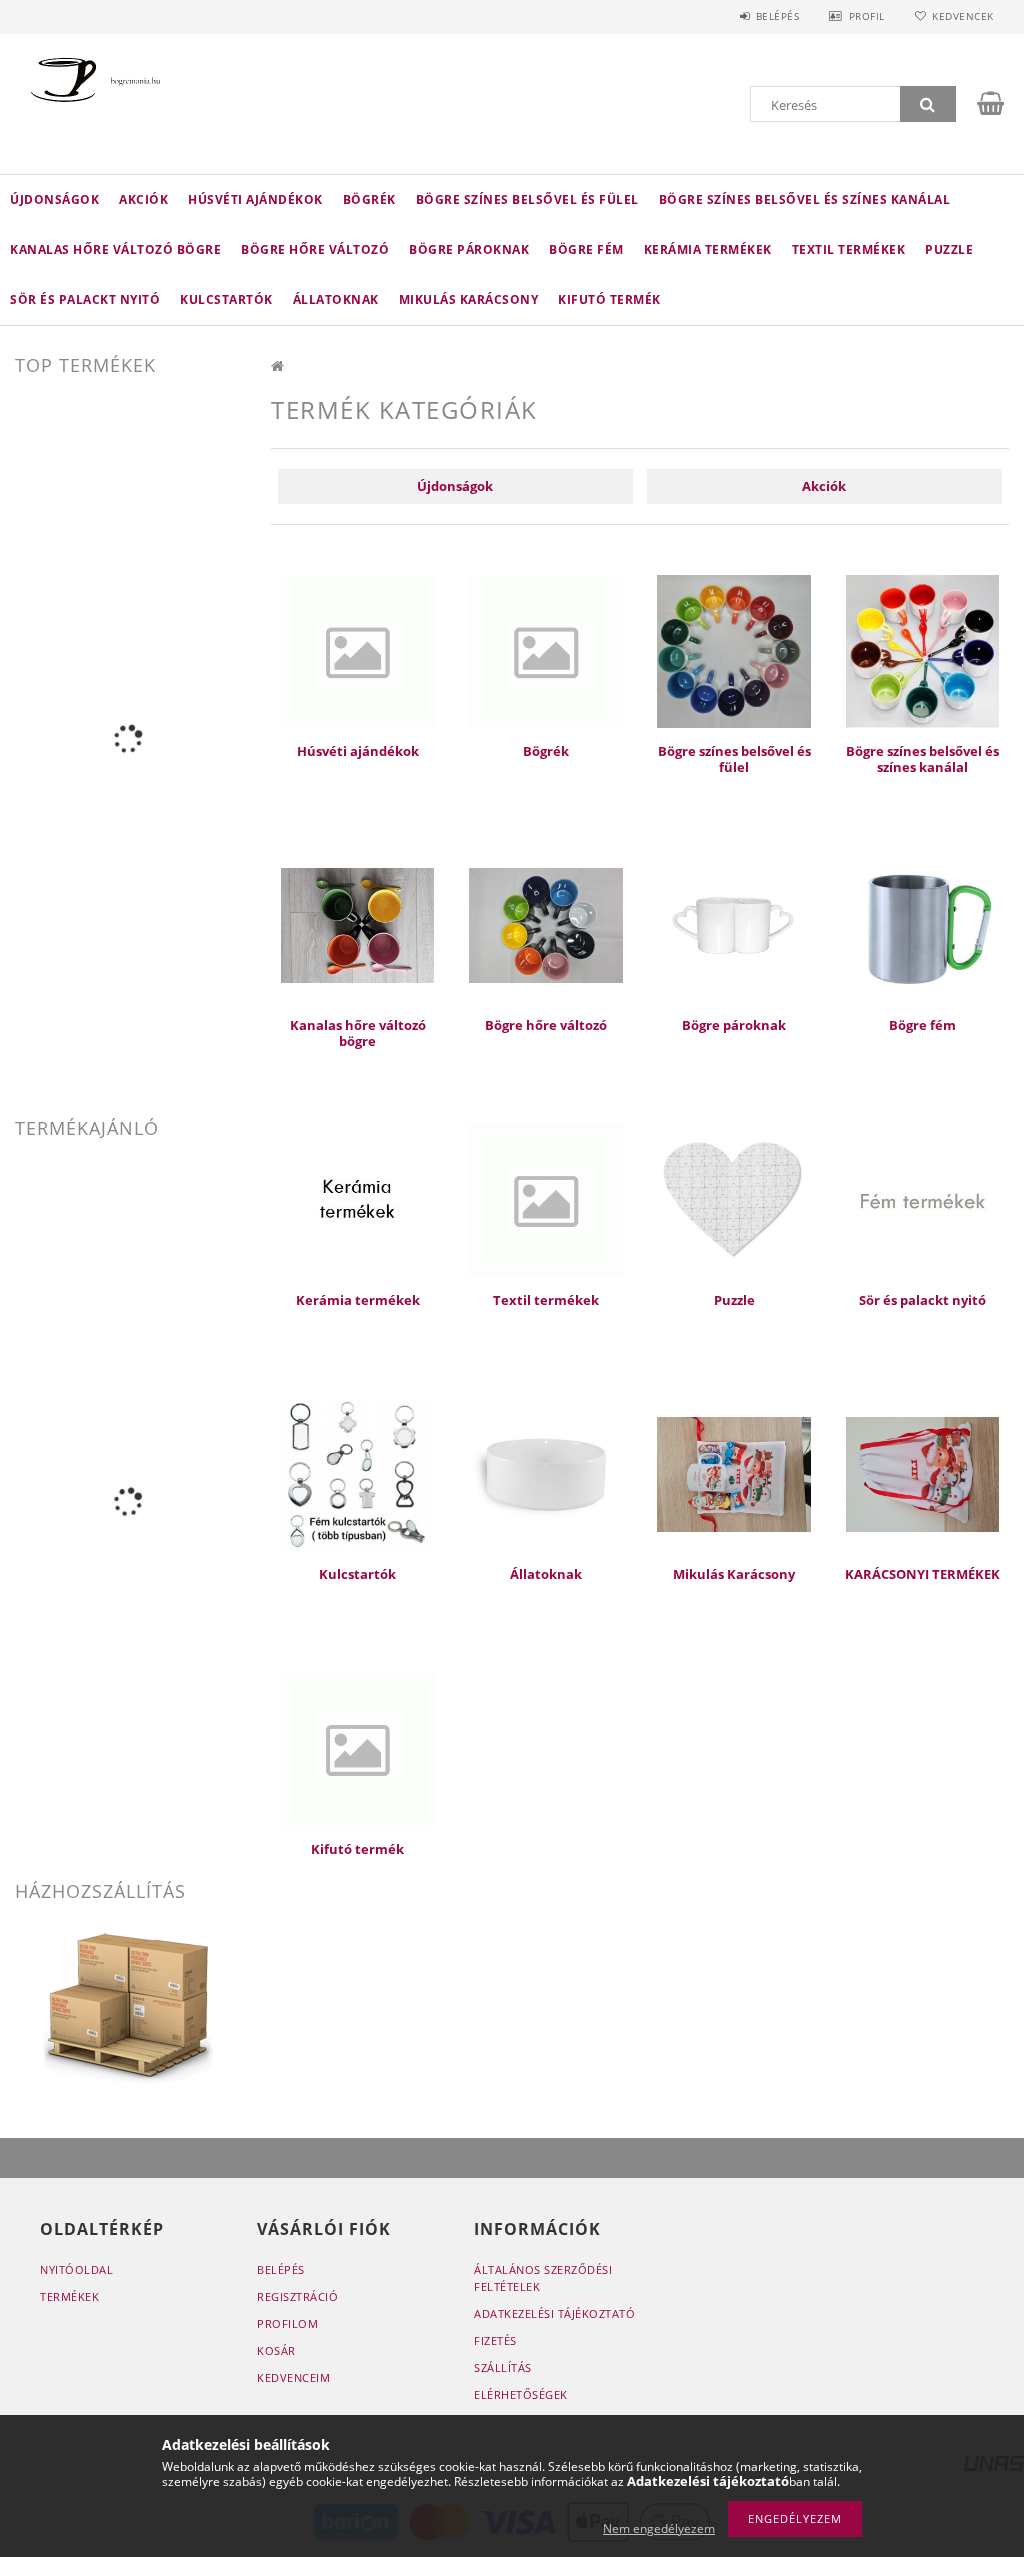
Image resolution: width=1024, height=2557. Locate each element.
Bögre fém (586, 249)
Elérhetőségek (521, 2394)
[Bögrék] (545, 650)
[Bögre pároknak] (733, 924)
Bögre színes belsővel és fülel (527, 199)
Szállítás (503, 2367)
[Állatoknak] (545, 1473)
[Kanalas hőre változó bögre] (357, 924)
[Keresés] (928, 104)
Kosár (276, 2350)
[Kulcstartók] (357, 1473)
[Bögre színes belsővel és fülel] (733, 650)
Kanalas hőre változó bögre (115, 249)
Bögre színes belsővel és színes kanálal (805, 199)
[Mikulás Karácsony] (733, 1473)
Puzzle (949, 249)
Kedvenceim (293, 2377)
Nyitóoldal (76, 2269)
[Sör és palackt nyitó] (922, 1199)
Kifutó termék (609, 299)
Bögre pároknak (469, 249)
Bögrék (369, 199)
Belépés (777, 16)
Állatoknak (336, 299)
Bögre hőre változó (315, 249)
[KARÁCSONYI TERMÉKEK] (922, 1473)
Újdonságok (54, 199)
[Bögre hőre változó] (545, 924)
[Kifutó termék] (357, 1747)
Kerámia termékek (708, 249)
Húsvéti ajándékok (255, 199)
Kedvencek (963, 16)
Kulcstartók (226, 299)
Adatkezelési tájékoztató (554, 2313)
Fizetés (495, 2340)
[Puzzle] (733, 1199)
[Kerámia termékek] (357, 1199)
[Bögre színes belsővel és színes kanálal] (922, 650)
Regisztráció (297, 2296)
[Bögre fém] (922, 924)
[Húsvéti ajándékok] (357, 650)
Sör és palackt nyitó (85, 299)
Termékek (69, 2296)
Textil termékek (849, 249)
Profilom (287, 2323)
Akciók (143, 199)
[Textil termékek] (545, 1199)
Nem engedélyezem (659, 2528)
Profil (867, 16)
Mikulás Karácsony (469, 299)
